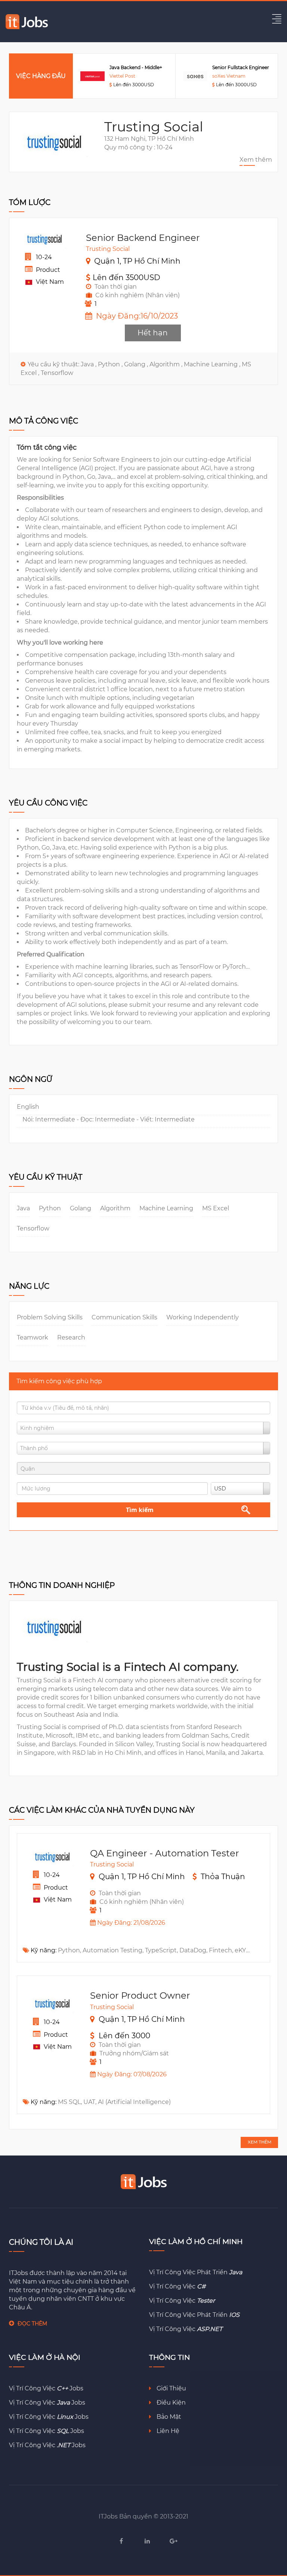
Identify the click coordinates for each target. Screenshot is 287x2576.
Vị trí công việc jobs (46, 2388)
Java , (89, 364)
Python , (111, 364)
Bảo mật (168, 2417)
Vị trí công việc (177, 2286)
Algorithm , (167, 364)
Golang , (137, 364)
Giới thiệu (171, 2388)
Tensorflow (57, 373)
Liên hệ (167, 2431)
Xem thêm (256, 160)
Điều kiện (170, 2403)
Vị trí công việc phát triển (196, 2272)
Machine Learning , (213, 364)
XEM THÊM (260, 2142)
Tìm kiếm (140, 1510)
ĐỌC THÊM (32, 2324)
